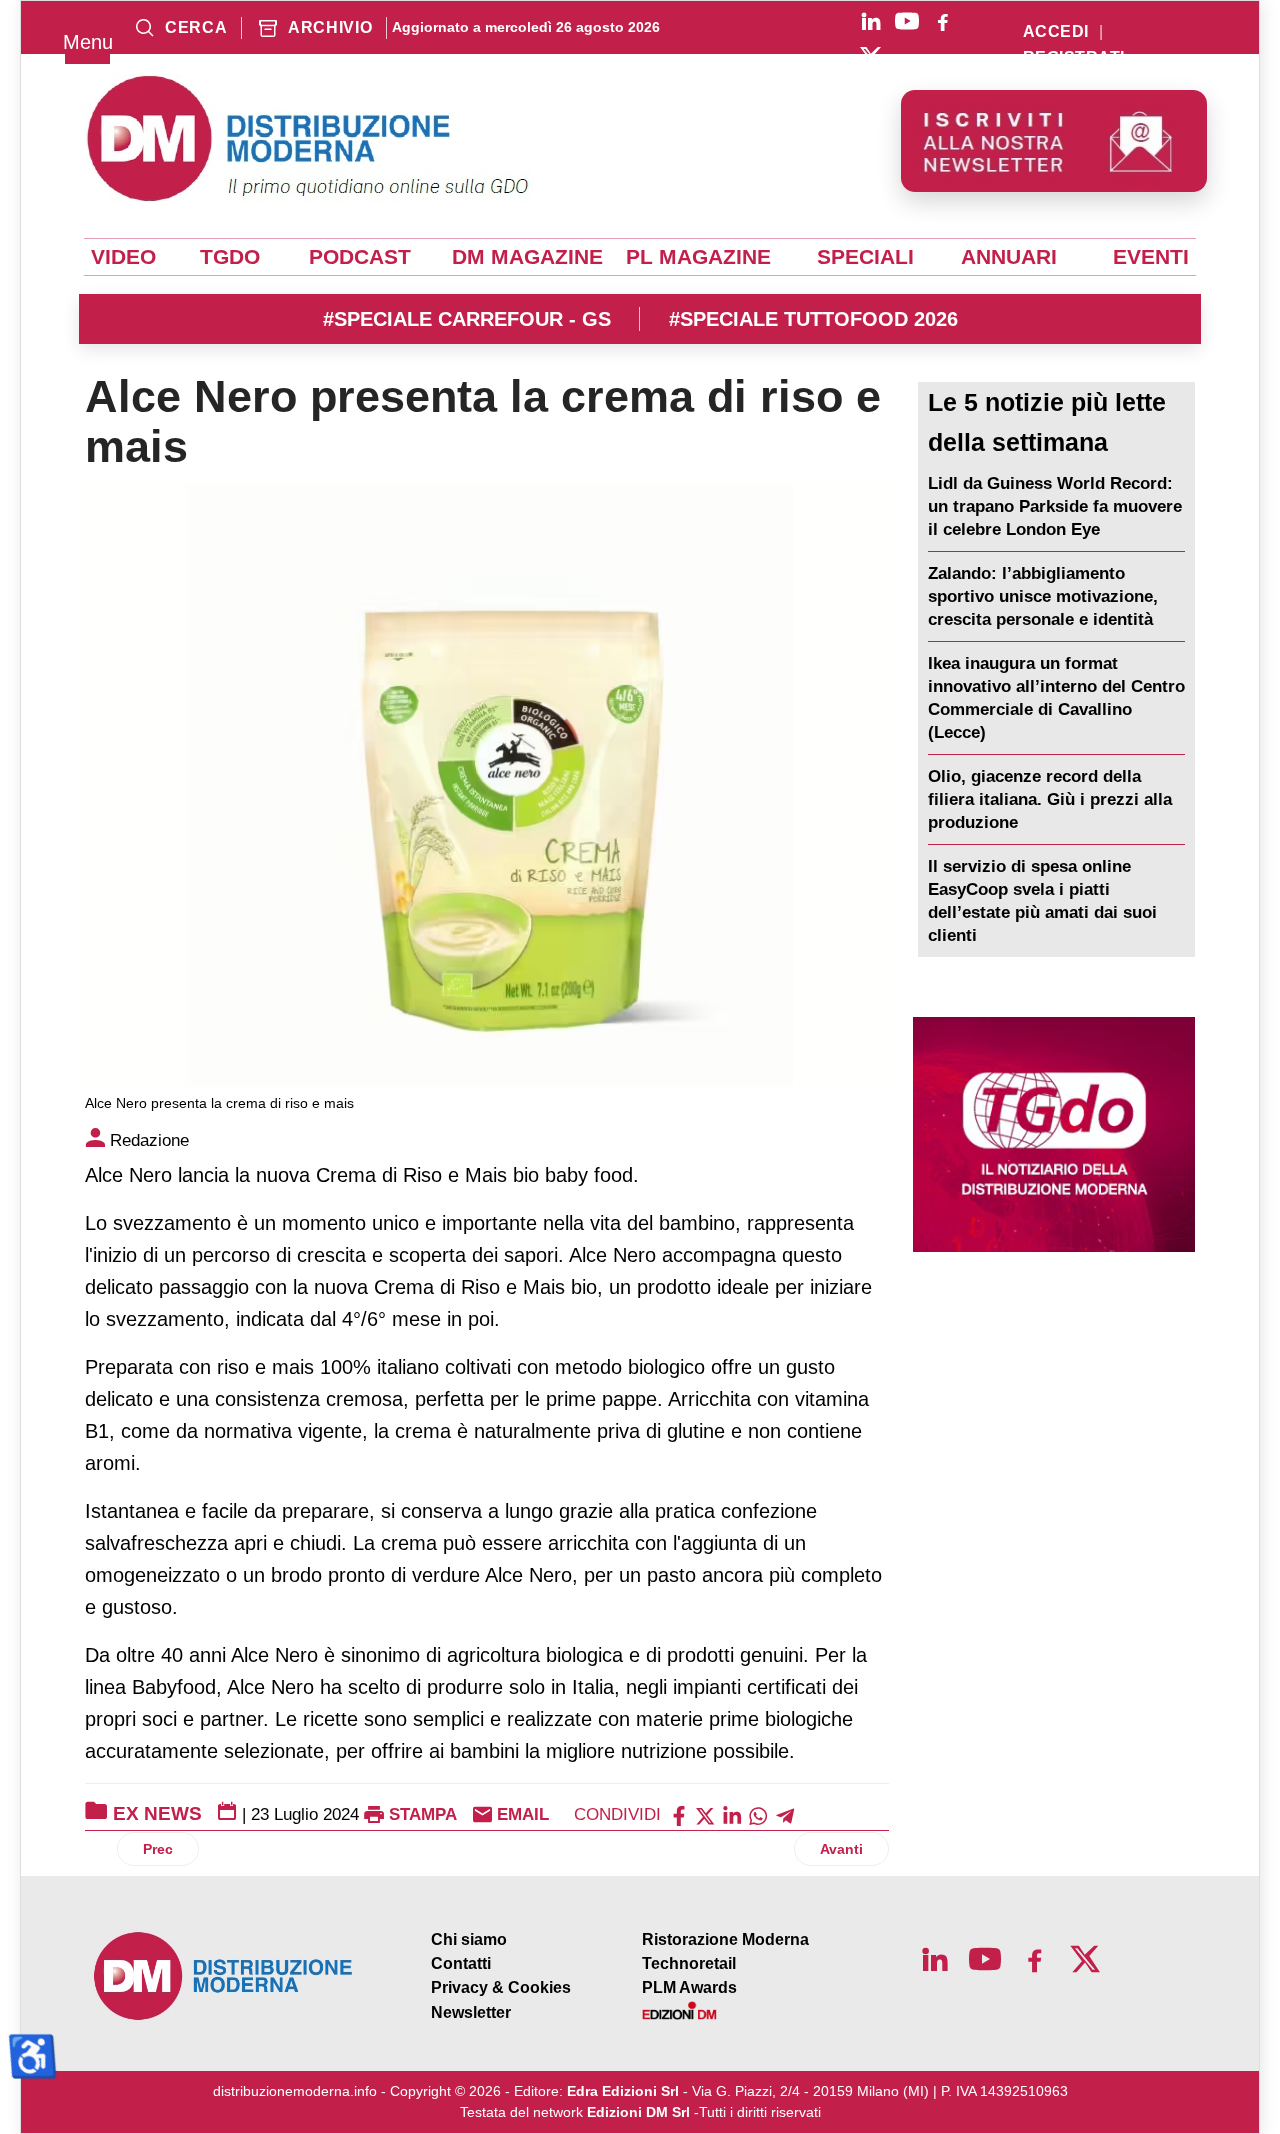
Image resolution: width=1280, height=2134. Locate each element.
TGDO (230, 257)
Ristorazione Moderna (725, 1939)
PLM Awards (689, 1987)
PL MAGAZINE (698, 257)
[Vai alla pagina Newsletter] (1054, 141)
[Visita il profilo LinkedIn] (871, 21)
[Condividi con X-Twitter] (705, 1814)
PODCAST (360, 257)
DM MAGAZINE (527, 257)
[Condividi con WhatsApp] (758, 1814)
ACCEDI (1056, 32)
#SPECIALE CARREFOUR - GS (467, 319)
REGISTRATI (1074, 58)
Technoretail (689, 1963)
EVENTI (1151, 257)
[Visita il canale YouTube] (907, 21)
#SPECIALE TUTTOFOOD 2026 (813, 319)
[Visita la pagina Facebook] (943, 21)
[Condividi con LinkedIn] (732, 1814)
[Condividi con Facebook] (679, 1814)
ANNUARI (1009, 257)
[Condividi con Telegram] (785, 1814)
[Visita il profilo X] (871, 57)
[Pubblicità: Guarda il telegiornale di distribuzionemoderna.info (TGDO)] (1054, 1134)
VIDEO (123, 257)
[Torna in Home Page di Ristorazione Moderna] (224, 1976)
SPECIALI (865, 257)
